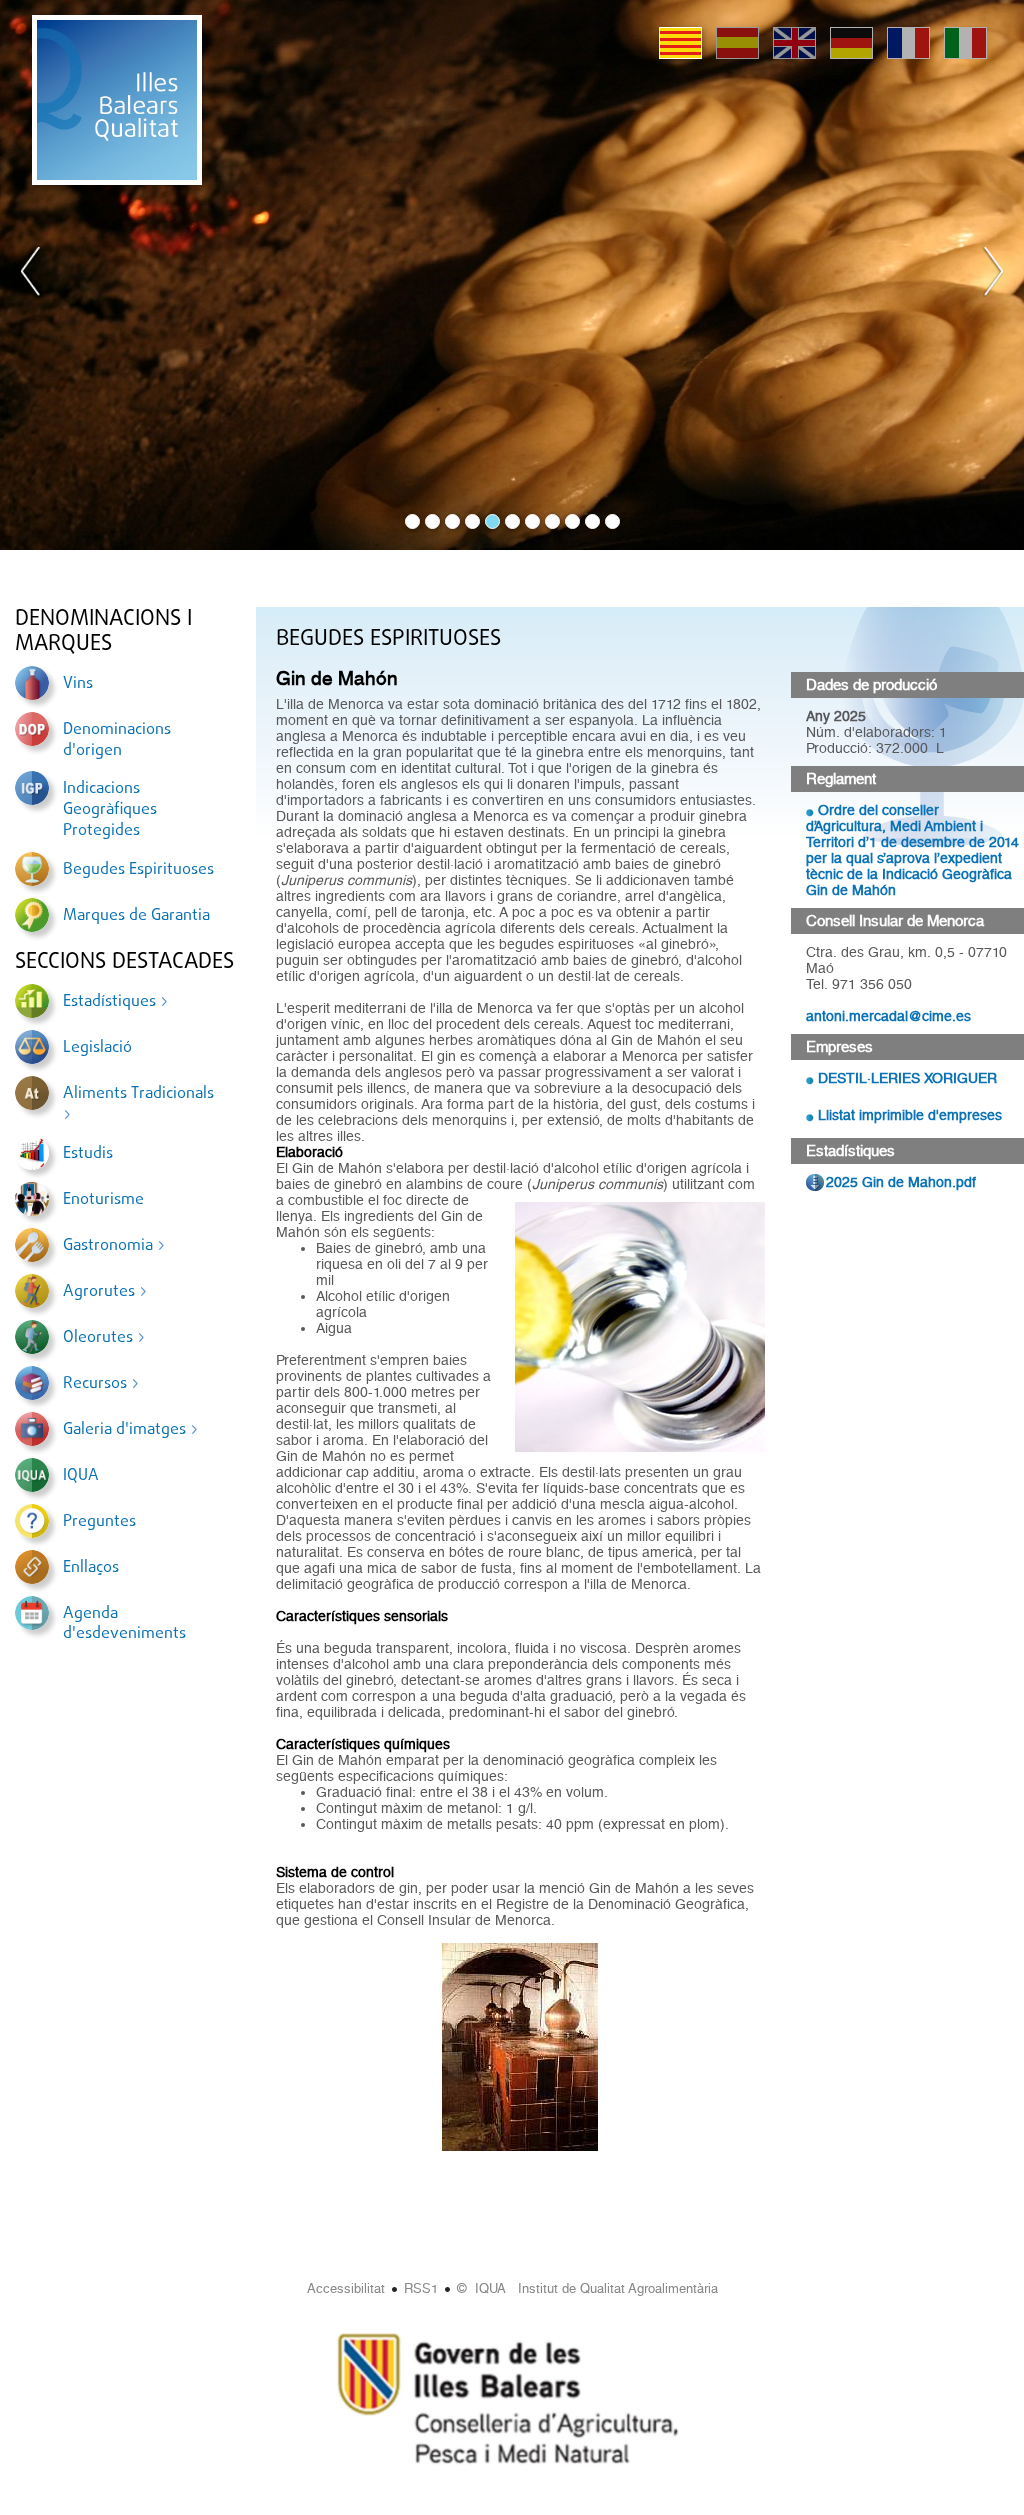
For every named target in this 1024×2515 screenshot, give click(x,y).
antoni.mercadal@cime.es (888, 1016)
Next (993, 275)
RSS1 (421, 2288)
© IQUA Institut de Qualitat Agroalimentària (587, 2288)
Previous (31, 275)
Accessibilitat (346, 2288)
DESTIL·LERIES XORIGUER (907, 1078)
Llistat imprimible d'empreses (910, 1115)
